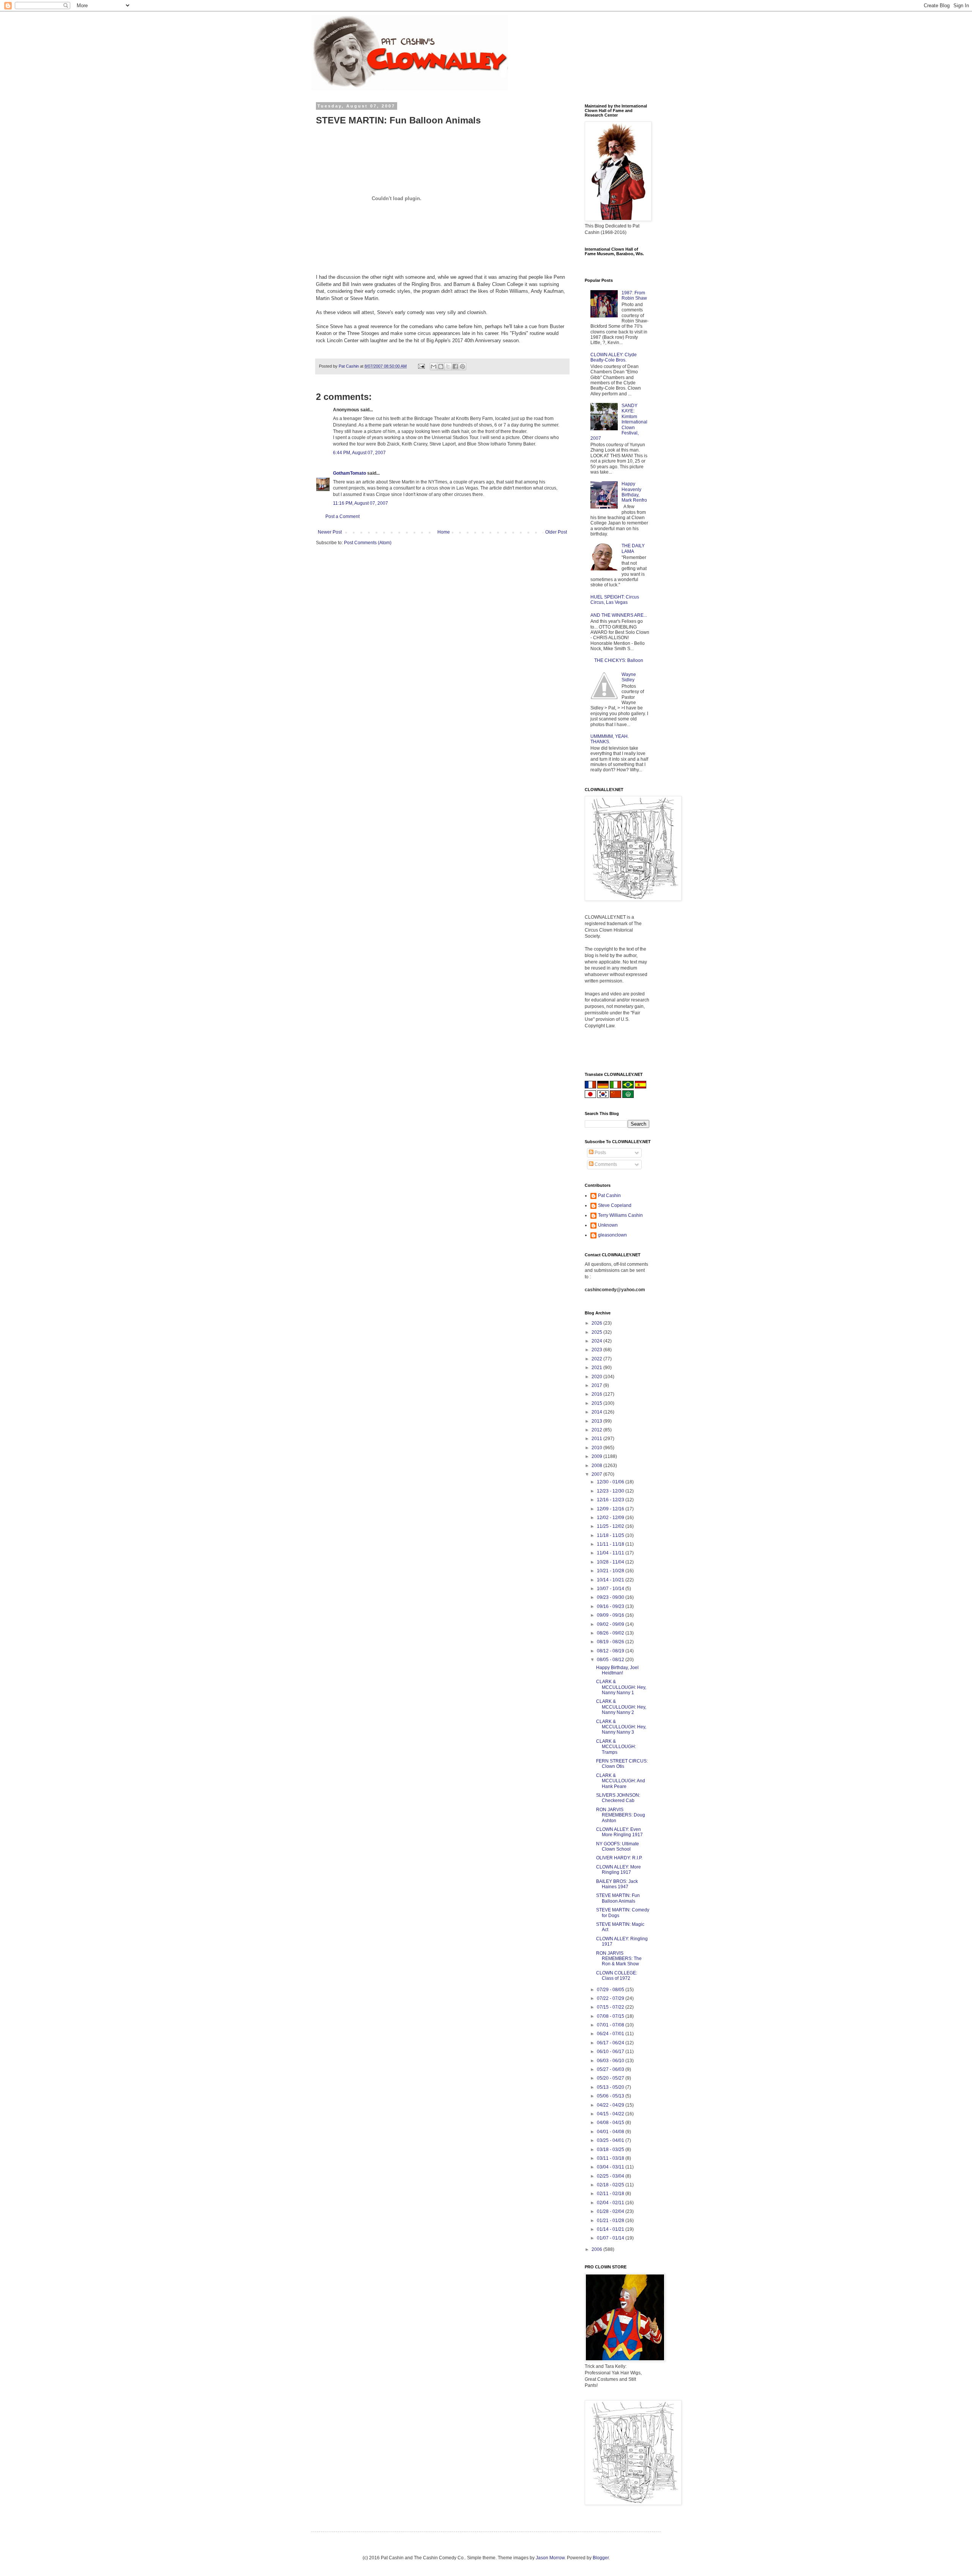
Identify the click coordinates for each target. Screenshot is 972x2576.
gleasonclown (612, 1235)
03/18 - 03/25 (611, 2150)
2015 (597, 1403)
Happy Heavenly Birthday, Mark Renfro (634, 492)
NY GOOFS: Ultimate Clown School (618, 1846)
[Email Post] (421, 366)
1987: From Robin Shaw (634, 295)
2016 (597, 1394)
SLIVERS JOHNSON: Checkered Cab (618, 1798)
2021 (597, 1368)
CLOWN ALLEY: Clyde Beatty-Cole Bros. (614, 357)
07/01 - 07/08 (611, 2025)
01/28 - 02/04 (611, 2211)
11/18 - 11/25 (611, 1535)
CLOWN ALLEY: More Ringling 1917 (619, 1870)
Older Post (556, 532)
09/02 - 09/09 (611, 1624)
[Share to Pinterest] (462, 366)
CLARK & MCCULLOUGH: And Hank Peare (621, 1781)
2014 (597, 1412)
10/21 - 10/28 (611, 1571)
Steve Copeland (615, 1205)
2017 (597, 1385)
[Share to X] (448, 366)
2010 (597, 1448)
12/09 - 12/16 (611, 1509)
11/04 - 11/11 (611, 1553)
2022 (597, 1359)
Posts (600, 1153)
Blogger (601, 2558)
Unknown (608, 1225)
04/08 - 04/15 (611, 2123)
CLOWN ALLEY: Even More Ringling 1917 (619, 1832)
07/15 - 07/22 (611, 2007)
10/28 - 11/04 (611, 1562)
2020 (597, 1377)
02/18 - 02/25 (611, 2185)
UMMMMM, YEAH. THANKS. (610, 739)
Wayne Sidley (629, 677)
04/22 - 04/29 (611, 2105)
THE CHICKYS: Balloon (619, 660)
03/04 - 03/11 (611, 2167)
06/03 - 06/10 (611, 2061)
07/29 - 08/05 (611, 1990)
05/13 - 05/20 (611, 2087)
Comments (605, 1164)
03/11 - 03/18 (611, 2158)
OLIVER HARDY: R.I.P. (619, 1858)
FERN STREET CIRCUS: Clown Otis (622, 1764)
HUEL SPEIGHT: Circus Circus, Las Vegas (615, 600)
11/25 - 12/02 (611, 1526)
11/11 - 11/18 (611, 1544)
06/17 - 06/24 (611, 2043)
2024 (597, 1341)
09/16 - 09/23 (611, 1606)
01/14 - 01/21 (611, 2229)
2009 (597, 1456)
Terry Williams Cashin (620, 1215)
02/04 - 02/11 (611, 2203)
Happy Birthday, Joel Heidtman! (617, 1670)
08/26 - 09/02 (611, 1633)
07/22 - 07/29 (611, 1998)
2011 (597, 1439)
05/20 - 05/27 (611, 2078)
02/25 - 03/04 (611, 2176)
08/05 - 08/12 (611, 1660)
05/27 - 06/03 (611, 2069)
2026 (597, 1323)
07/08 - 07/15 (611, 2016)
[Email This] (434, 366)
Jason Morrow (550, 2558)
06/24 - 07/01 (611, 2034)
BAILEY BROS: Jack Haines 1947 (617, 1884)
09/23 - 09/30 (611, 1597)
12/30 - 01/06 (611, 1482)
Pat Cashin (609, 1196)
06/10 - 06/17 (611, 2052)
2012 (597, 1430)
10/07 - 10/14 (611, 1589)
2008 (597, 1466)
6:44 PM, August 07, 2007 (359, 453)
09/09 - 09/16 (611, 1615)
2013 (597, 1421)
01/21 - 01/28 (611, 2221)
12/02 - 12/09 (611, 1518)
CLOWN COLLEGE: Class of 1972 (617, 1976)
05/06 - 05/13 (611, 2096)
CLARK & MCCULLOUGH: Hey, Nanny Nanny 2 (621, 1707)
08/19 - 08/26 (611, 1642)
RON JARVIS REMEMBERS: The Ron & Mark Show (619, 1959)
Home (444, 532)
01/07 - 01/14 (611, 2238)
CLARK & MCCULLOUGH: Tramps (616, 1747)
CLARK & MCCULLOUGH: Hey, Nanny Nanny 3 (621, 1727)
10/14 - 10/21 (611, 1580)
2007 (597, 1474)
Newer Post (330, 532)
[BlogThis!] (441, 366)
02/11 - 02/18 (611, 2194)
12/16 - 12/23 (611, 1500)
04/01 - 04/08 (611, 2132)
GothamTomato (350, 473)
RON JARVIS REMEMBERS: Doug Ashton (621, 1815)
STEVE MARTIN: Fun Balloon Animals (618, 1898)
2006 (597, 2249)
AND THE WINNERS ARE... (619, 615)
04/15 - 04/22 (611, 2114)
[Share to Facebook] (455, 366)
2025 (597, 1332)
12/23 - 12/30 (611, 1491)
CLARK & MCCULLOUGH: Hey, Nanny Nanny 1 (621, 1687)
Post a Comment (342, 516)
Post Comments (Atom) (368, 543)
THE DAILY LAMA (633, 548)
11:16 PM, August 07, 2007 (361, 503)
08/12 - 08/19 (611, 1651)
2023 (597, 1350)
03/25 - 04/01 (611, 2140)
